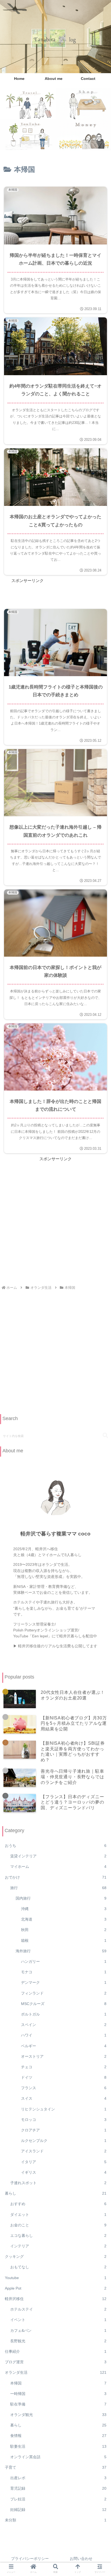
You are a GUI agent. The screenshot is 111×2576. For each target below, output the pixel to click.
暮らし (56, 2193)
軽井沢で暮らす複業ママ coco (55, 1534)
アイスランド (64, 2151)
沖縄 (64, 1909)
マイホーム (58, 1867)
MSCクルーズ (64, 2004)
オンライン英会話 (58, 2457)
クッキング (56, 2256)
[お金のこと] (83, 135)
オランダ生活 (56, 2372)
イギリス (64, 2172)
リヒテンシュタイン (64, 2109)
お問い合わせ (81, 2559)
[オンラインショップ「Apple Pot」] (83, 104)
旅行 (58, 1888)
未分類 (56, 2520)
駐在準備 (58, 2404)
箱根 (64, 1940)
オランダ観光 (58, 2415)
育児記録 (58, 2488)
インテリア (58, 2246)
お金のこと (58, 2225)
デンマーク (64, 1982)
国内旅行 (61, 1898)
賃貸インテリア (58, 1856)
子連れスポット (58, 2183)
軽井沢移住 (56, 2299)
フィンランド (64, 1993)
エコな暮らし (58, 2236)
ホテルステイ (58, 2309)
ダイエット (58, 2215)
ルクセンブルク (64, 2141)
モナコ (64, 1972)
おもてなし (58, 2267)
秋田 (64, 1930)
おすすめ (58, 2204)
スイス (64, 2098)
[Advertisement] (55, 1218)
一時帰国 (58, 2394)
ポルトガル (64, 2014)
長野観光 (58, 2341)
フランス (64, 2088)
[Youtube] (28, 135)
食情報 (58, 2436)
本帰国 (58, 2383)
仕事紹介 (56, 2351)
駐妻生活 (58, 2446)
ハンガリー (64, 1961)
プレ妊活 (58, 2499)
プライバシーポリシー (30, 2559)
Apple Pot (56, 2288)
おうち (56, 1846)
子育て (56, 2467)
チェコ (64, 2067)
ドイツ (64, 2077)
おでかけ (56, 1877)
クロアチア (64, 2130)
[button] (105, 1436)
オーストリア (64, 2056)
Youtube (56, 2278)
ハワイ (64, 2035)
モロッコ (64, 2120)
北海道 (64, 1919)
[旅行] (28, 104)
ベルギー (64, 2046)
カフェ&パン (58, 2330)
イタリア (64, 2162)
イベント (58, 2320)
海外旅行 (61, 1951)
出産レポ (58, 2478)
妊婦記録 (58, 2510)
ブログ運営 (56, 2362)
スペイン (64, 2025)
